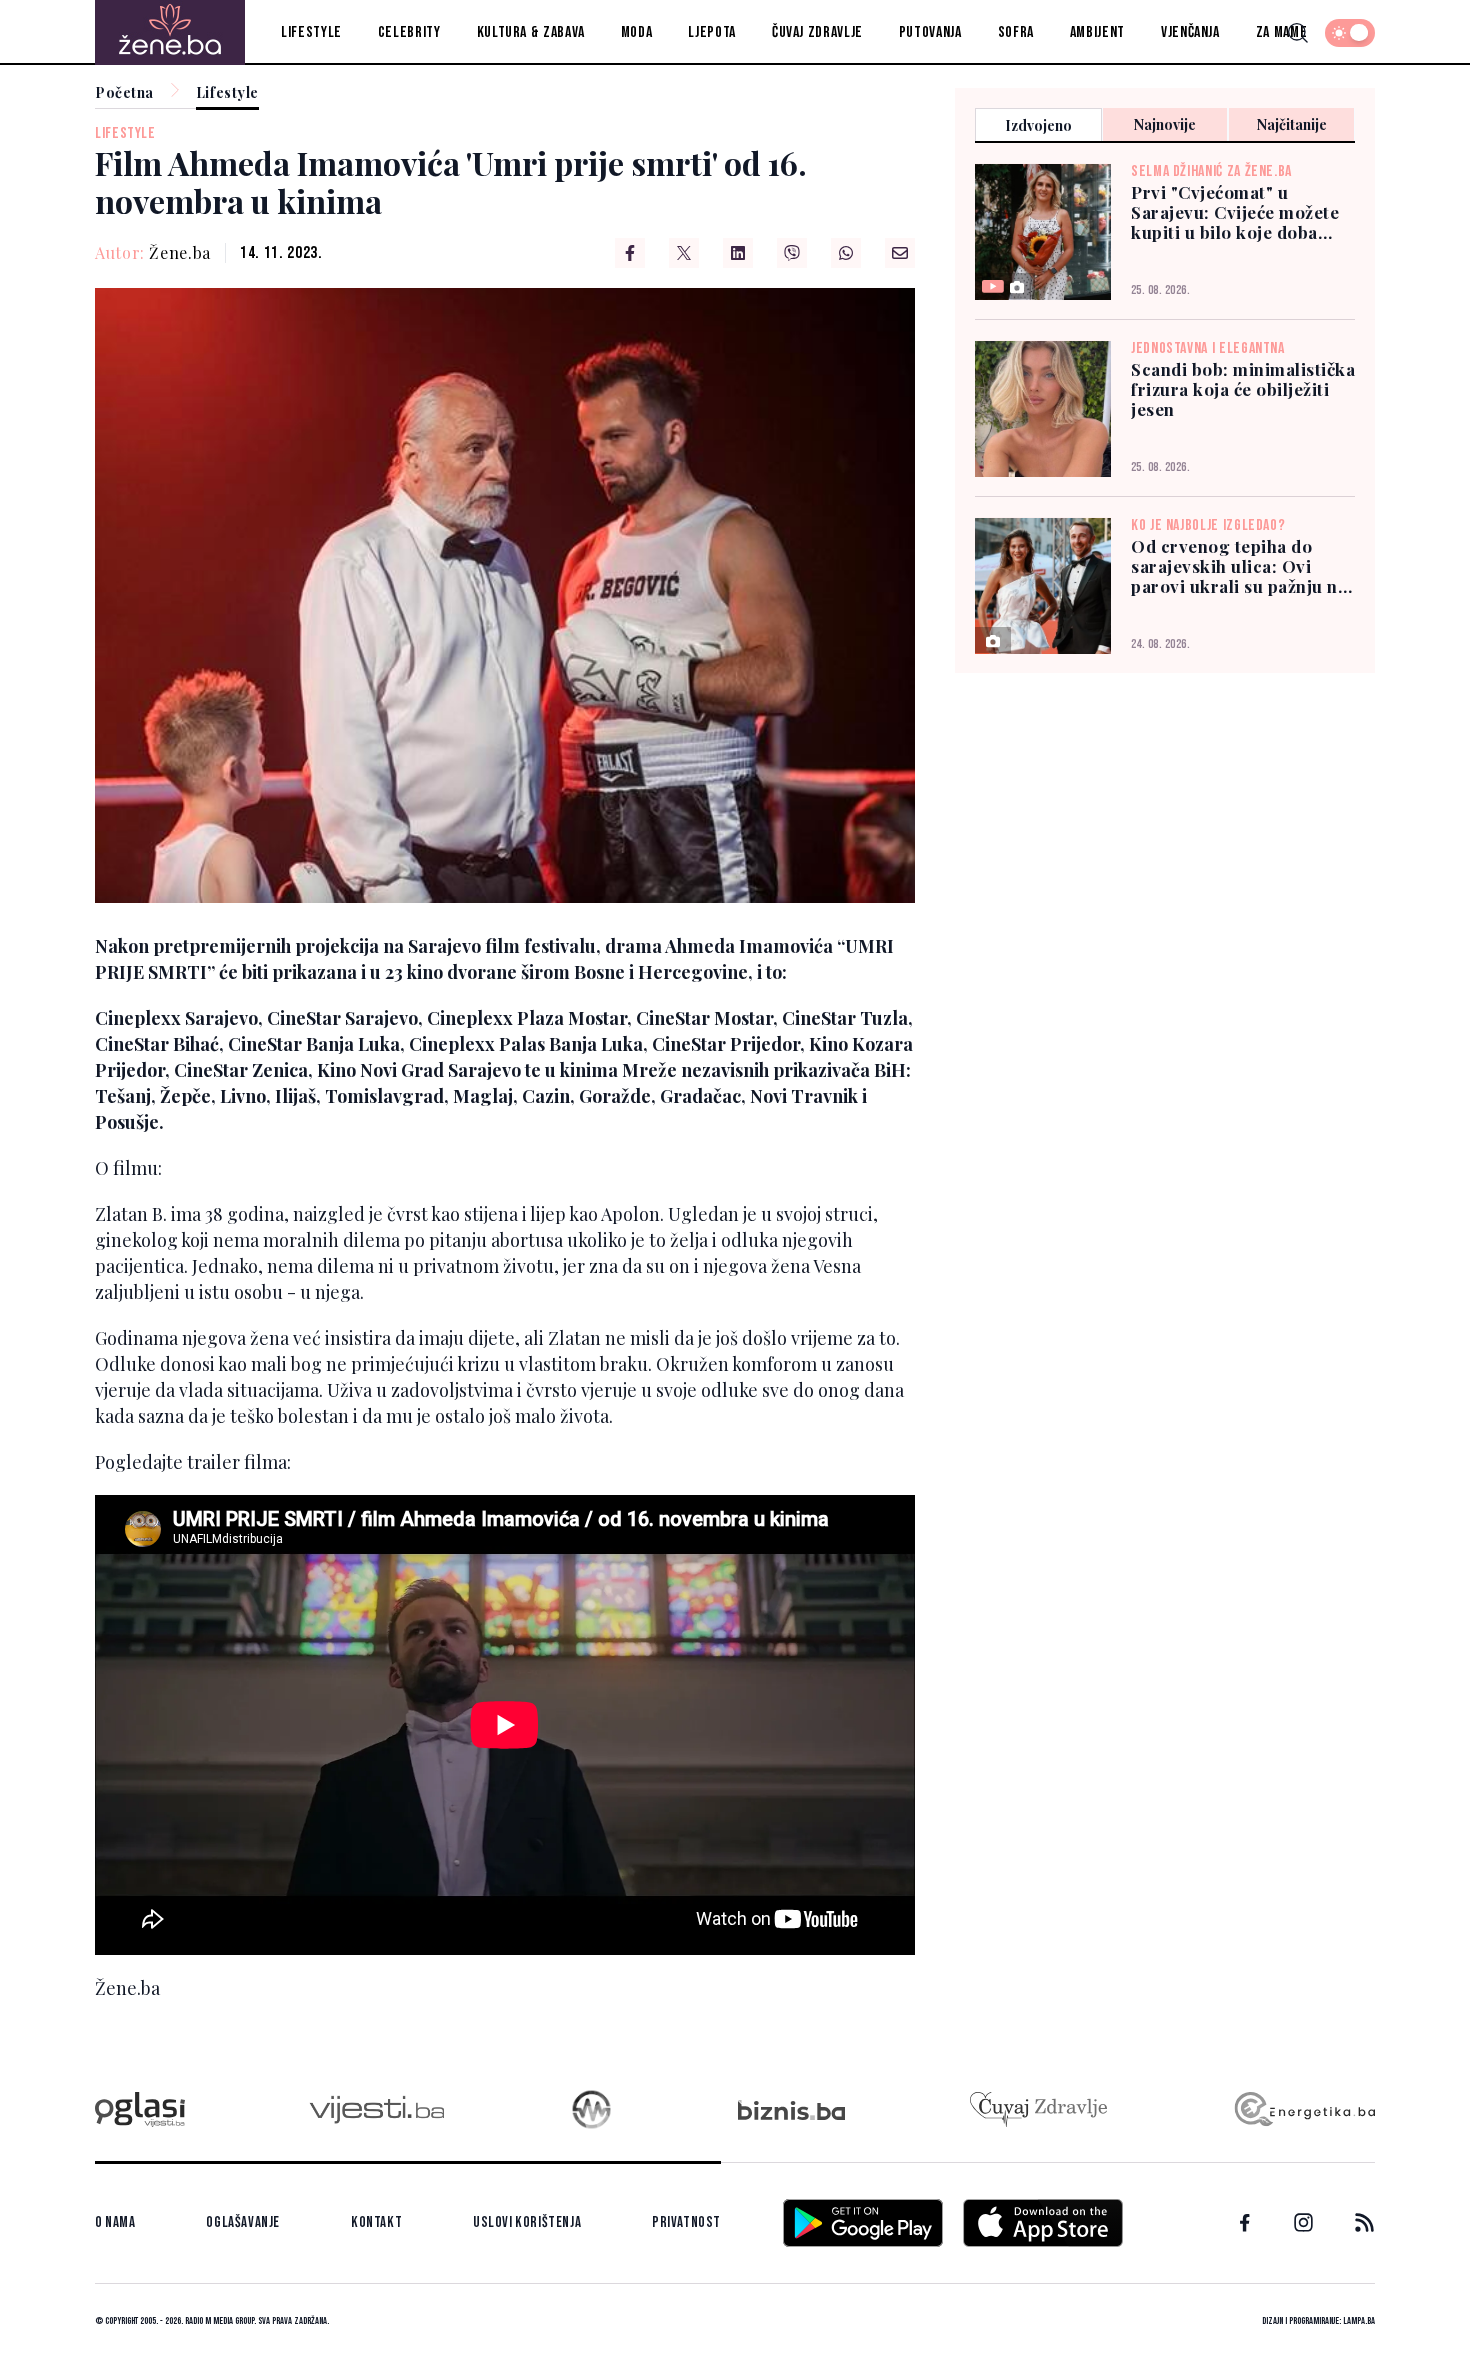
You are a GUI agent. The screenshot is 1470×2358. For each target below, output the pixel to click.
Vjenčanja (1190, 32)
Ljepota (711, 32)
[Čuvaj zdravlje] (1038, 2109)
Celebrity (409, 32)
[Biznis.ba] (791, 2110)
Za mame (1281, 32)
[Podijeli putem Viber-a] (792, 253)
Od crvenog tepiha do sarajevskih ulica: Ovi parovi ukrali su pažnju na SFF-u (1239, 567)
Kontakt (376, 2222)
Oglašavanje (243, 2222)
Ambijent (1097, 32)
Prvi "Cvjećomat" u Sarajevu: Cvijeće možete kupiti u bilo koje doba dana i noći (1235, 213)
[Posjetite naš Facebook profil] (1245, 2223)
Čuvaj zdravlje (817, 32)
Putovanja (930, 32)
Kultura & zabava (531, 32)
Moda (637, 32)
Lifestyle (311, 32)
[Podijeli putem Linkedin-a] (738, 253)
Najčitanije (1292, 124)
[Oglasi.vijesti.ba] (140, 2109)
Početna (124, 93)
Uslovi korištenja (527, 2222)
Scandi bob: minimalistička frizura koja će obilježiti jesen (1243, 390)
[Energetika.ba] (1303, 2109)
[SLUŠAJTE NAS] (591, 2109)
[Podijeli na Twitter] (684, 253)
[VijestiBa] (376, 2109)
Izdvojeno (1038, 125)
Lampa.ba (1359, 2321)
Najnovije (1165, 124)
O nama (115, 2222)
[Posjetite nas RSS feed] (1364, 2222)
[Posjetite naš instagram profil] (1303, 2222)
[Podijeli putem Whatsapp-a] (846, 253)
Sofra (1016, 32)
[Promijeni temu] (1350, 33)
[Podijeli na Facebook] (630, 253)
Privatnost (686, 2222)
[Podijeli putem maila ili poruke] (900, 253)
